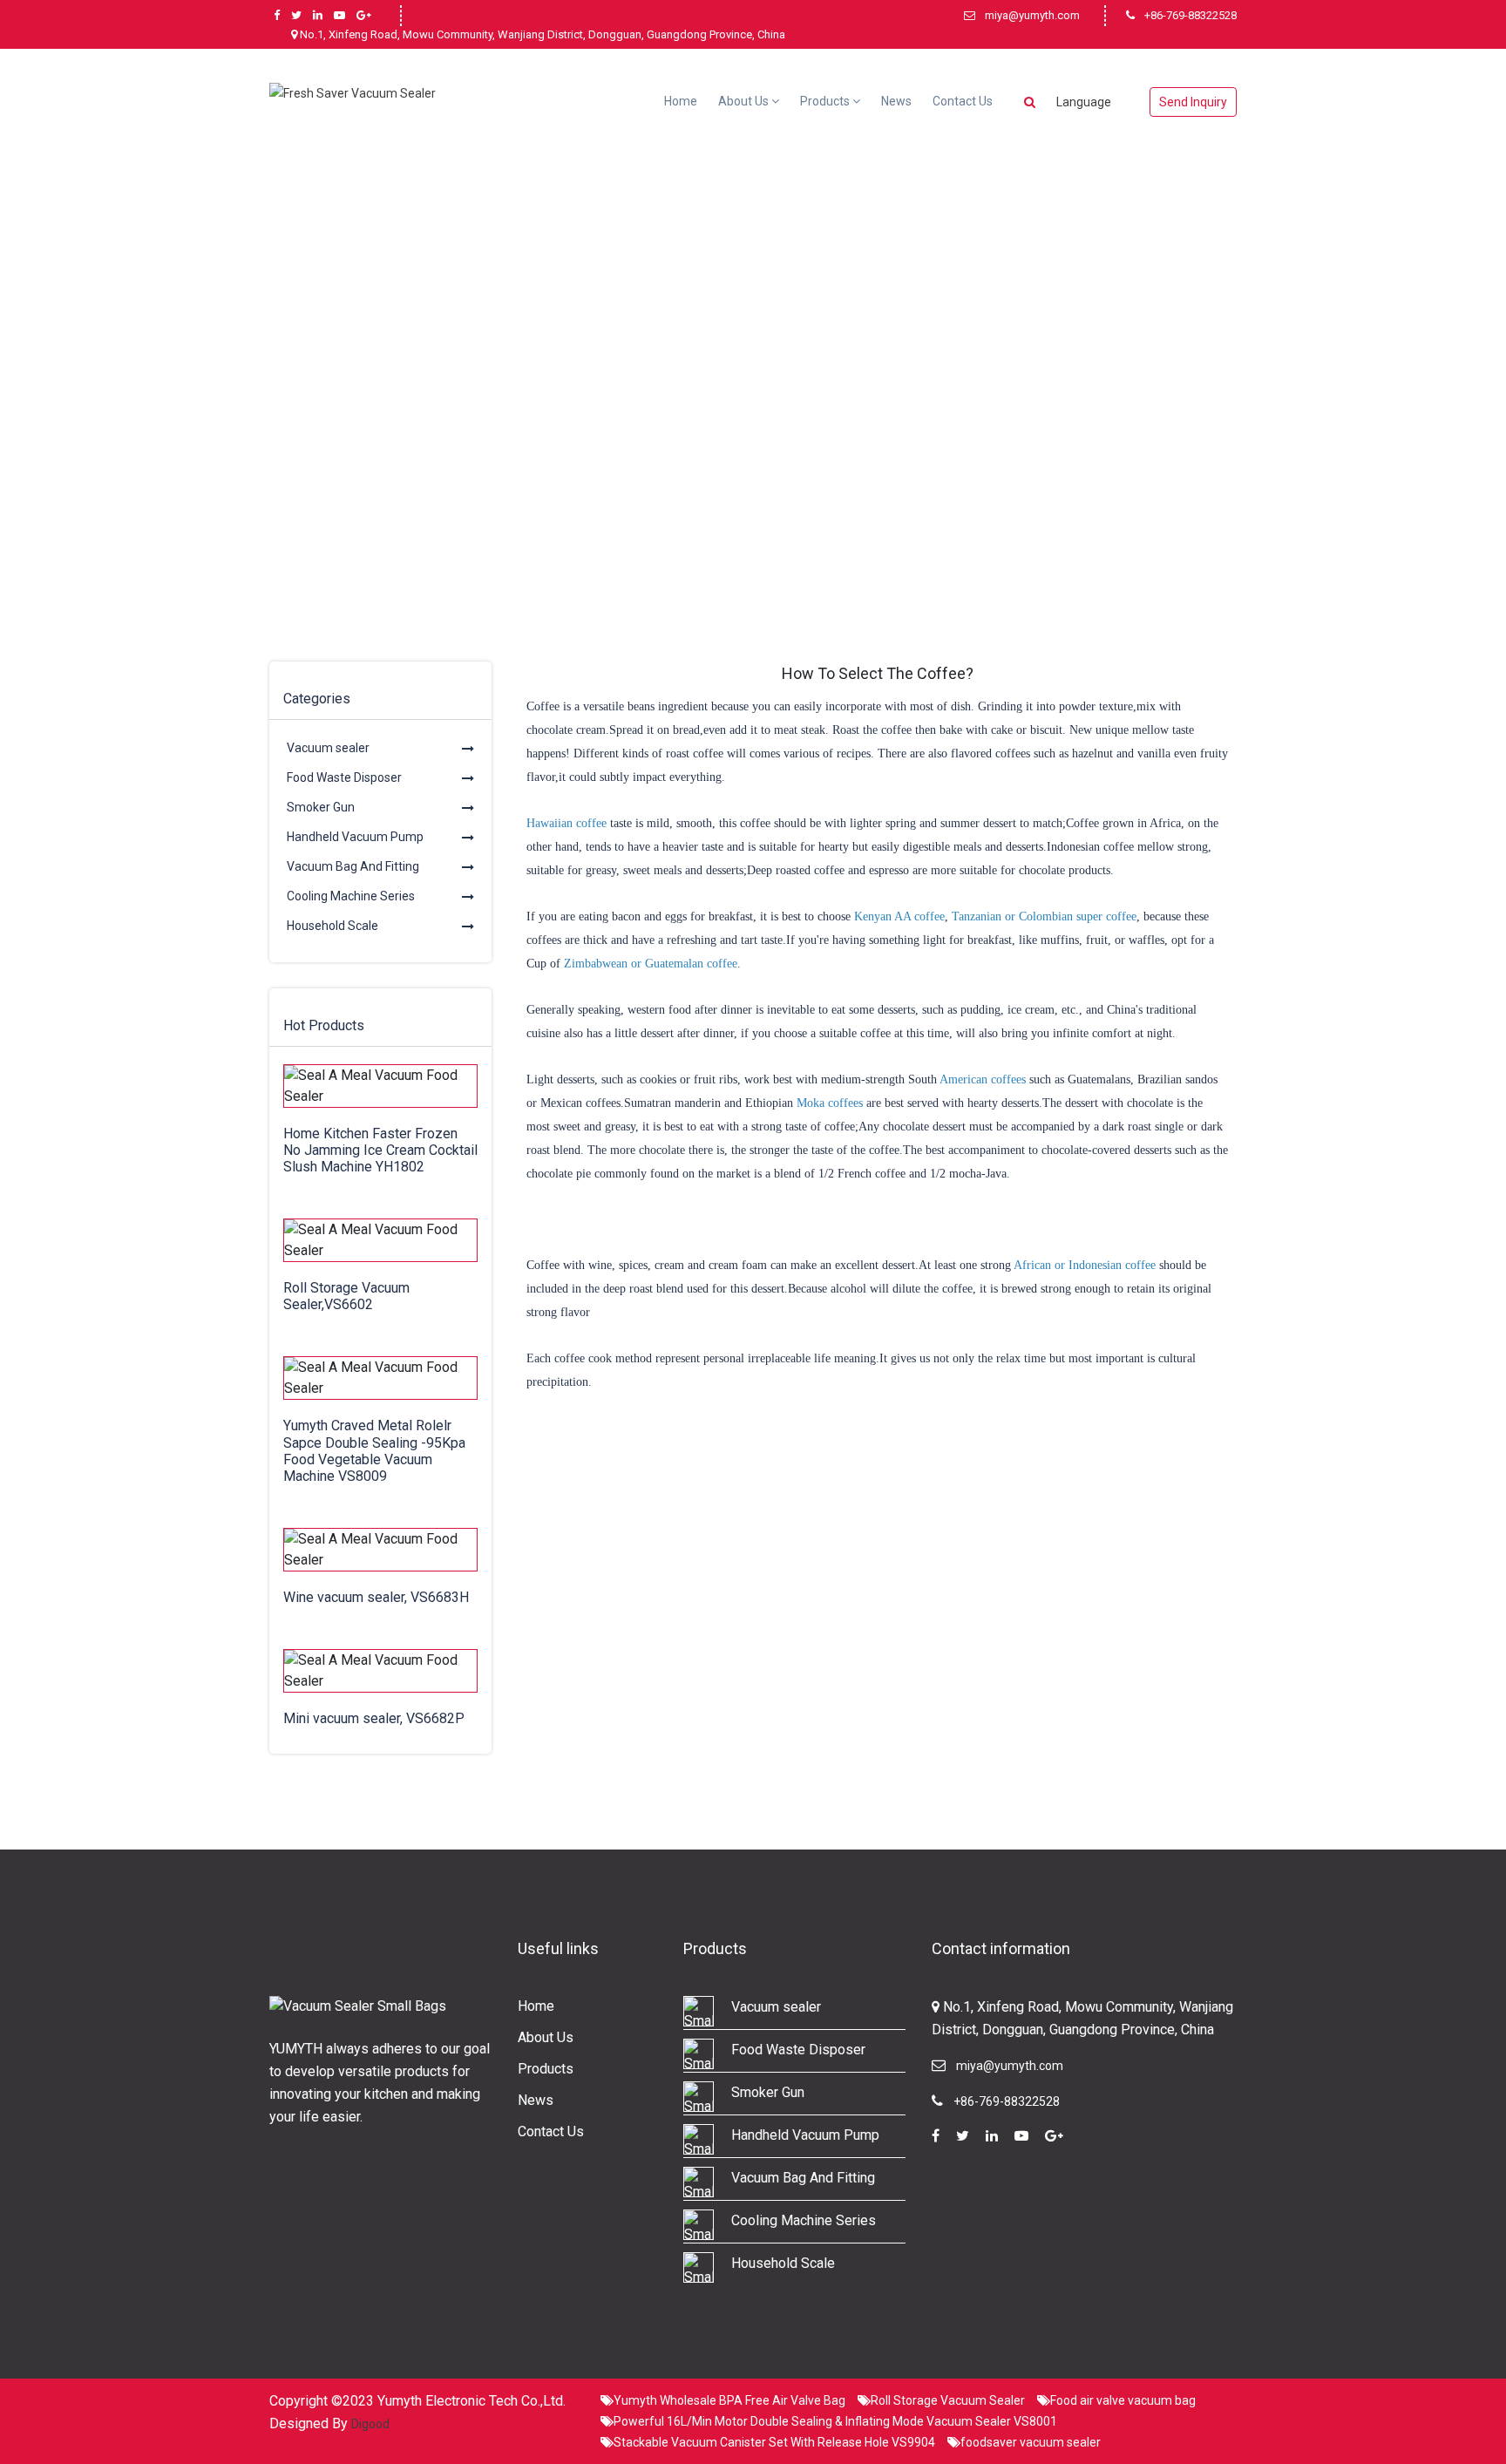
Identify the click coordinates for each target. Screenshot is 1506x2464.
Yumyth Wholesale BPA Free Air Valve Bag (729, 2400)
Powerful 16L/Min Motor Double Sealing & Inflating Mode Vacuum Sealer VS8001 (835, 2421)
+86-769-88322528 (1191, 15)
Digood (370, 2424)
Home (681, 101)
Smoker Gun (321, 807)
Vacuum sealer (328, 748)
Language (1084, 102)
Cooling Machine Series (351, 896)
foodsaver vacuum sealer (1031, 2442)
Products (826, 101)
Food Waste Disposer (344, 777)
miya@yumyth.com (1032, 15)
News (896, 101)
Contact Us (963, 101)
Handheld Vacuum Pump (355, 837)
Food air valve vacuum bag (1123, 2400)
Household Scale (332, 926)
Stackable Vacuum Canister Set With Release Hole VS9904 (774, 2442)
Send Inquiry (1193, 102)
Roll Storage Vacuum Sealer (948, 2400)
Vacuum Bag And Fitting (353, 866)
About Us (745, 101)
